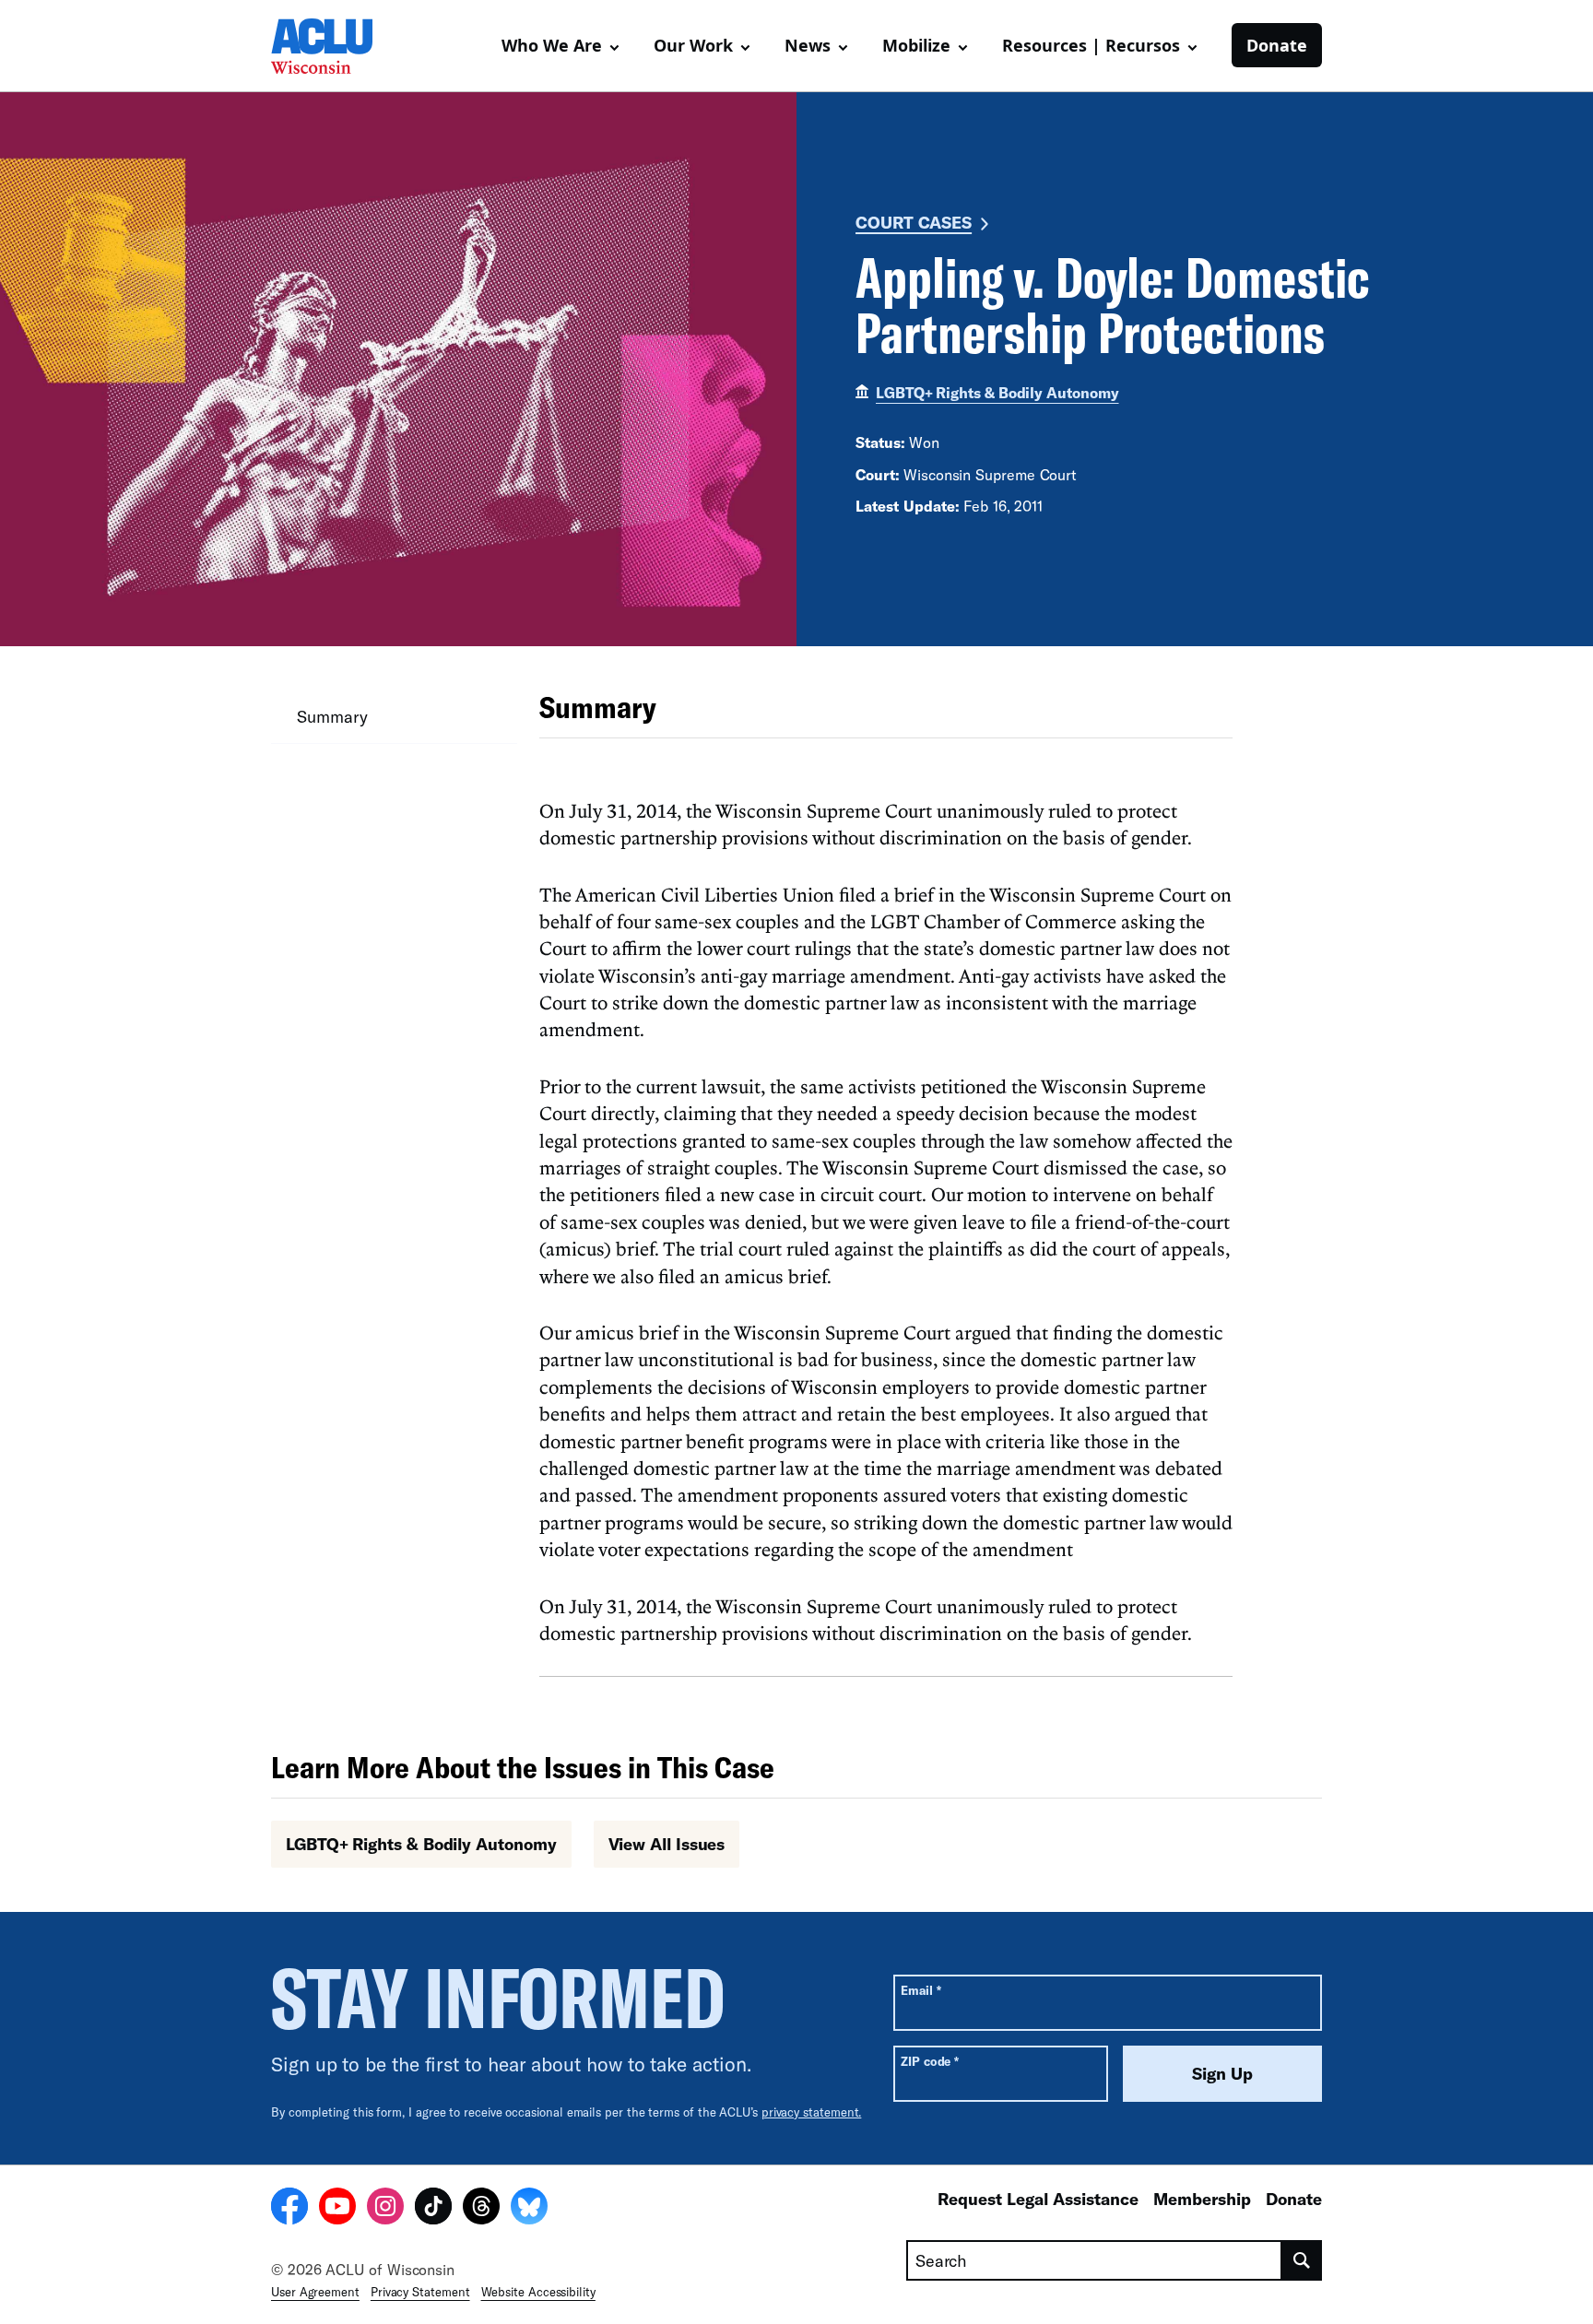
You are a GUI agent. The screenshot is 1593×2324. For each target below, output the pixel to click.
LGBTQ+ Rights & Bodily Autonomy (997, 392)
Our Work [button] (693, 45)
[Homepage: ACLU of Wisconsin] (336, 46)
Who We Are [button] (552, 45)
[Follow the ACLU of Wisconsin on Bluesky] (529, 2209)
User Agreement (315, 2292)
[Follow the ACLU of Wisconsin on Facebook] (289, 2209)
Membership (1202, 2199)
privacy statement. (812, 2112)
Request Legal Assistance (1038, 2199)
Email (920, 1990)
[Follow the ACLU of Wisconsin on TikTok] (433, 2209)
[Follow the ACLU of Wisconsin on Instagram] (385, 2209)
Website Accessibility (538, 2292)
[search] (1302, 2260)
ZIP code (930, 2061)
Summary (332, 716)
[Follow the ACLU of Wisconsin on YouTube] (337, 2209)
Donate (1277, 45)
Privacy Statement (420, 2292)
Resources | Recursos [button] (1091, 45)
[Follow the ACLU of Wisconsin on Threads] (481, 2209)
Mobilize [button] (916, 45)
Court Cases (914, 222)
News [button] (808, 45)
